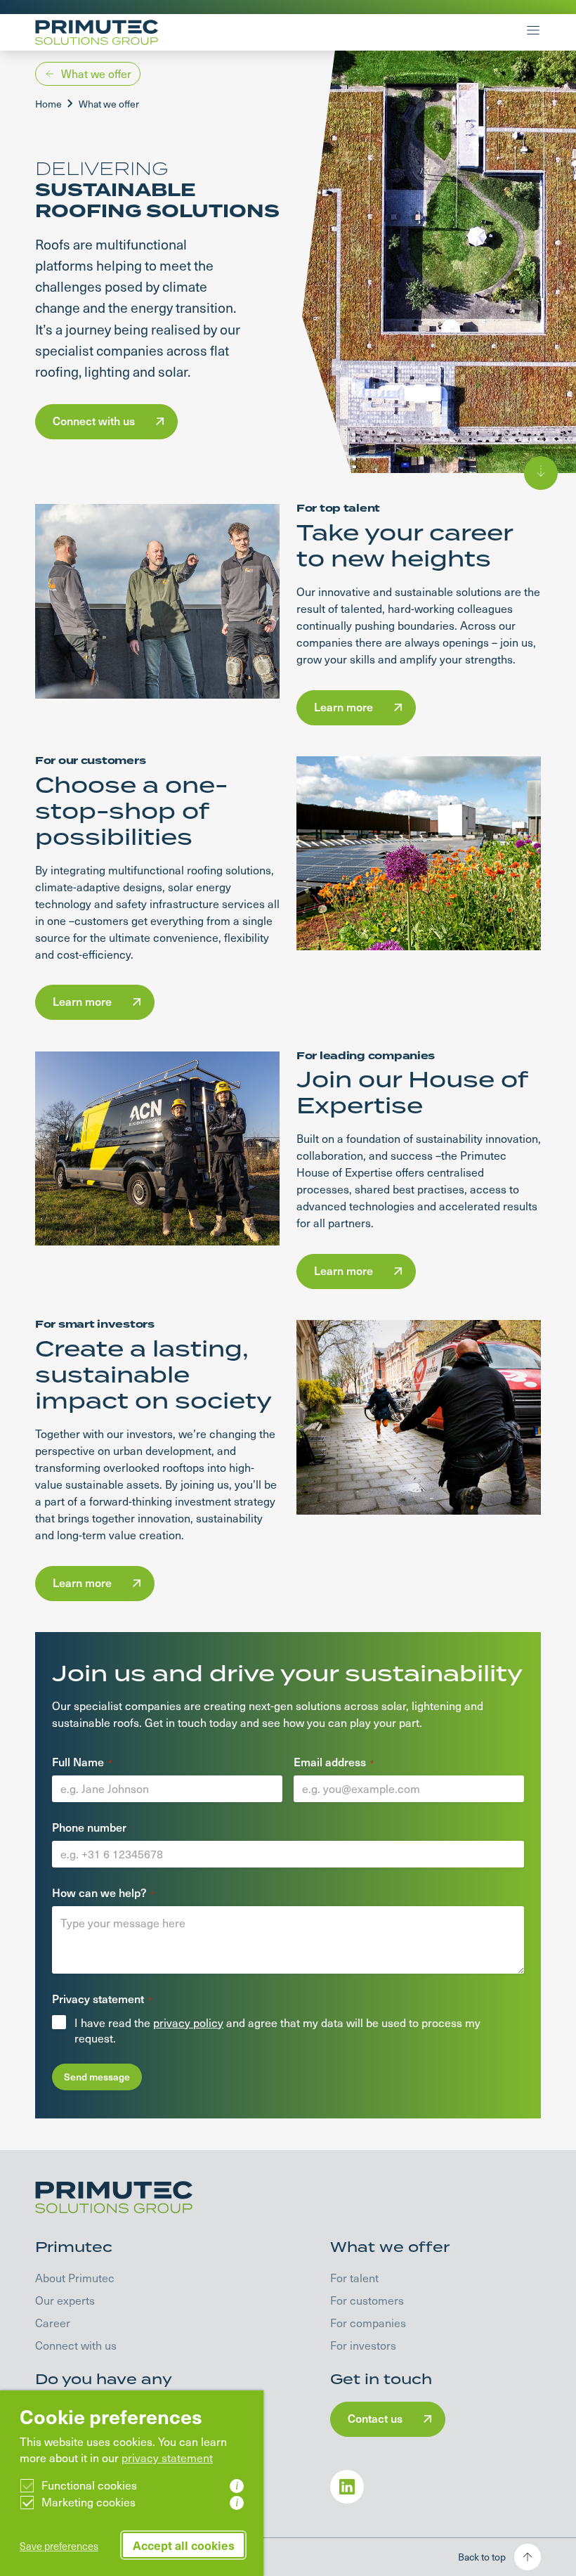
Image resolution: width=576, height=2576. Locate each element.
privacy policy (188, 2022)
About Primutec (75, 2278)
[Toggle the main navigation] (533, 32)
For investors (363, 2345)
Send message (97, 2077)
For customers (367, 2300)
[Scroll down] (541, 473)
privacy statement (167, 2458)
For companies (368, 2323)
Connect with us (76, 2345)
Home (48, 104)
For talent (354, 2278)
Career (53, 2323)
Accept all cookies (184, 2545)
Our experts (65, 2300)
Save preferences (59, 2546)
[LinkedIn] (347, 2487)
